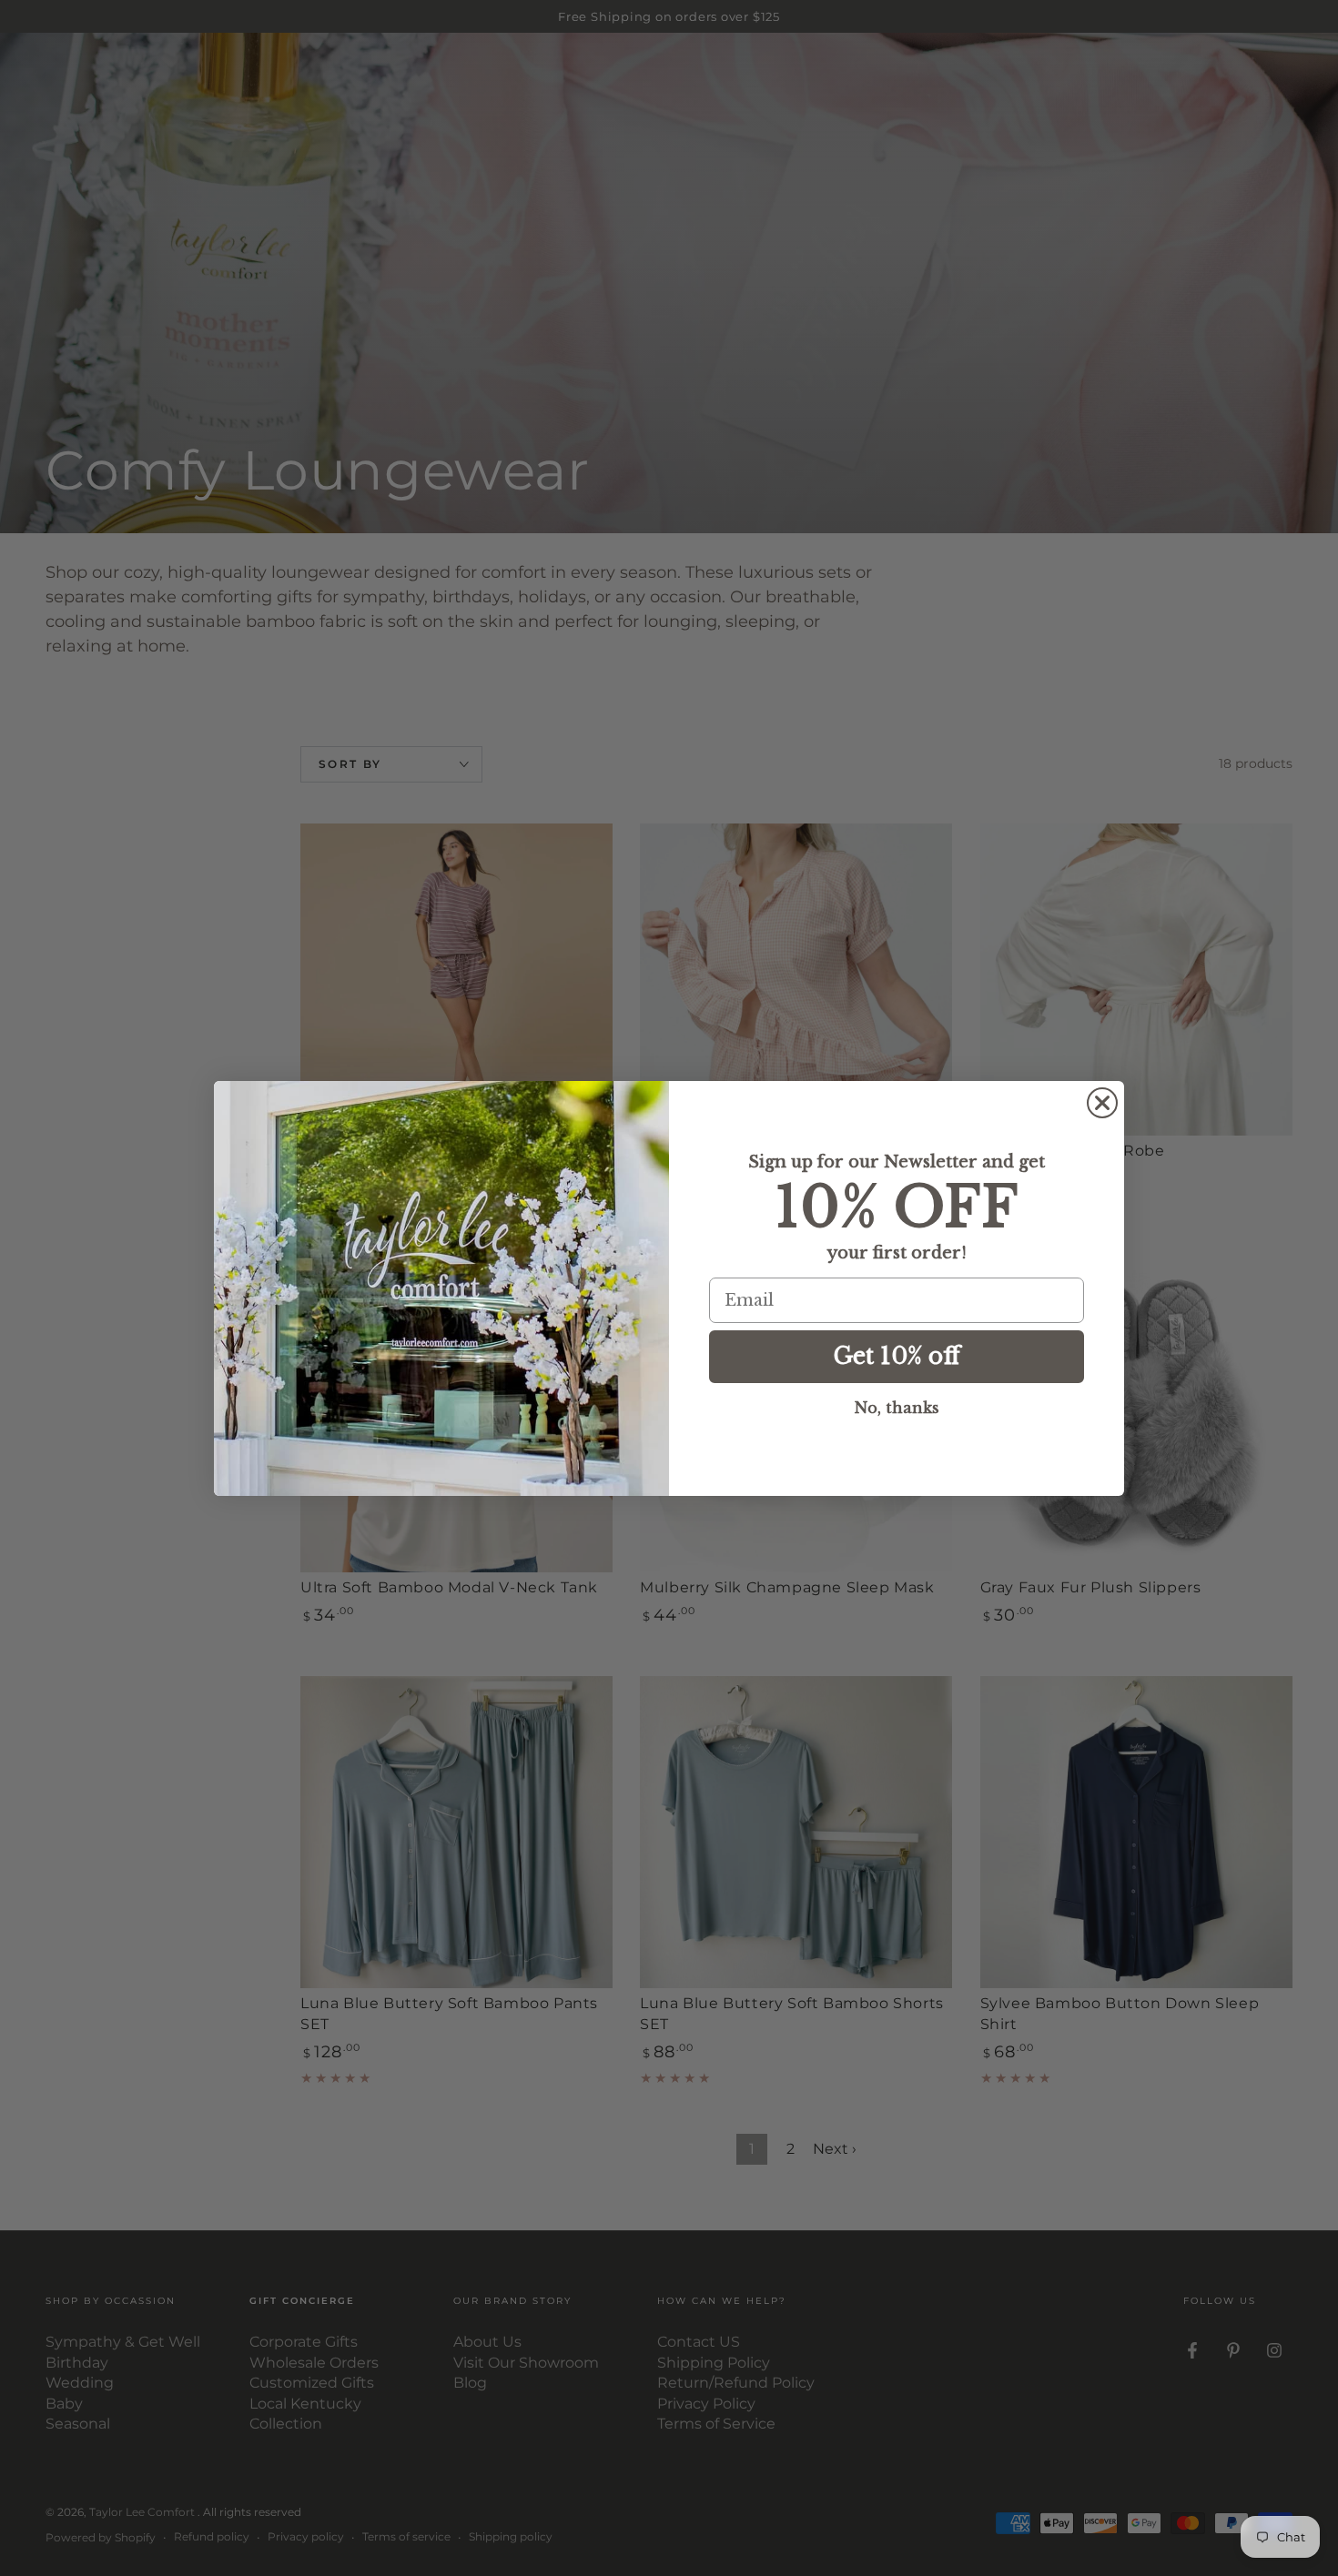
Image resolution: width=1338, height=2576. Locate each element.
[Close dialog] (1102, 1103)
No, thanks (897, 1408)
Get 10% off (897, 1356)
